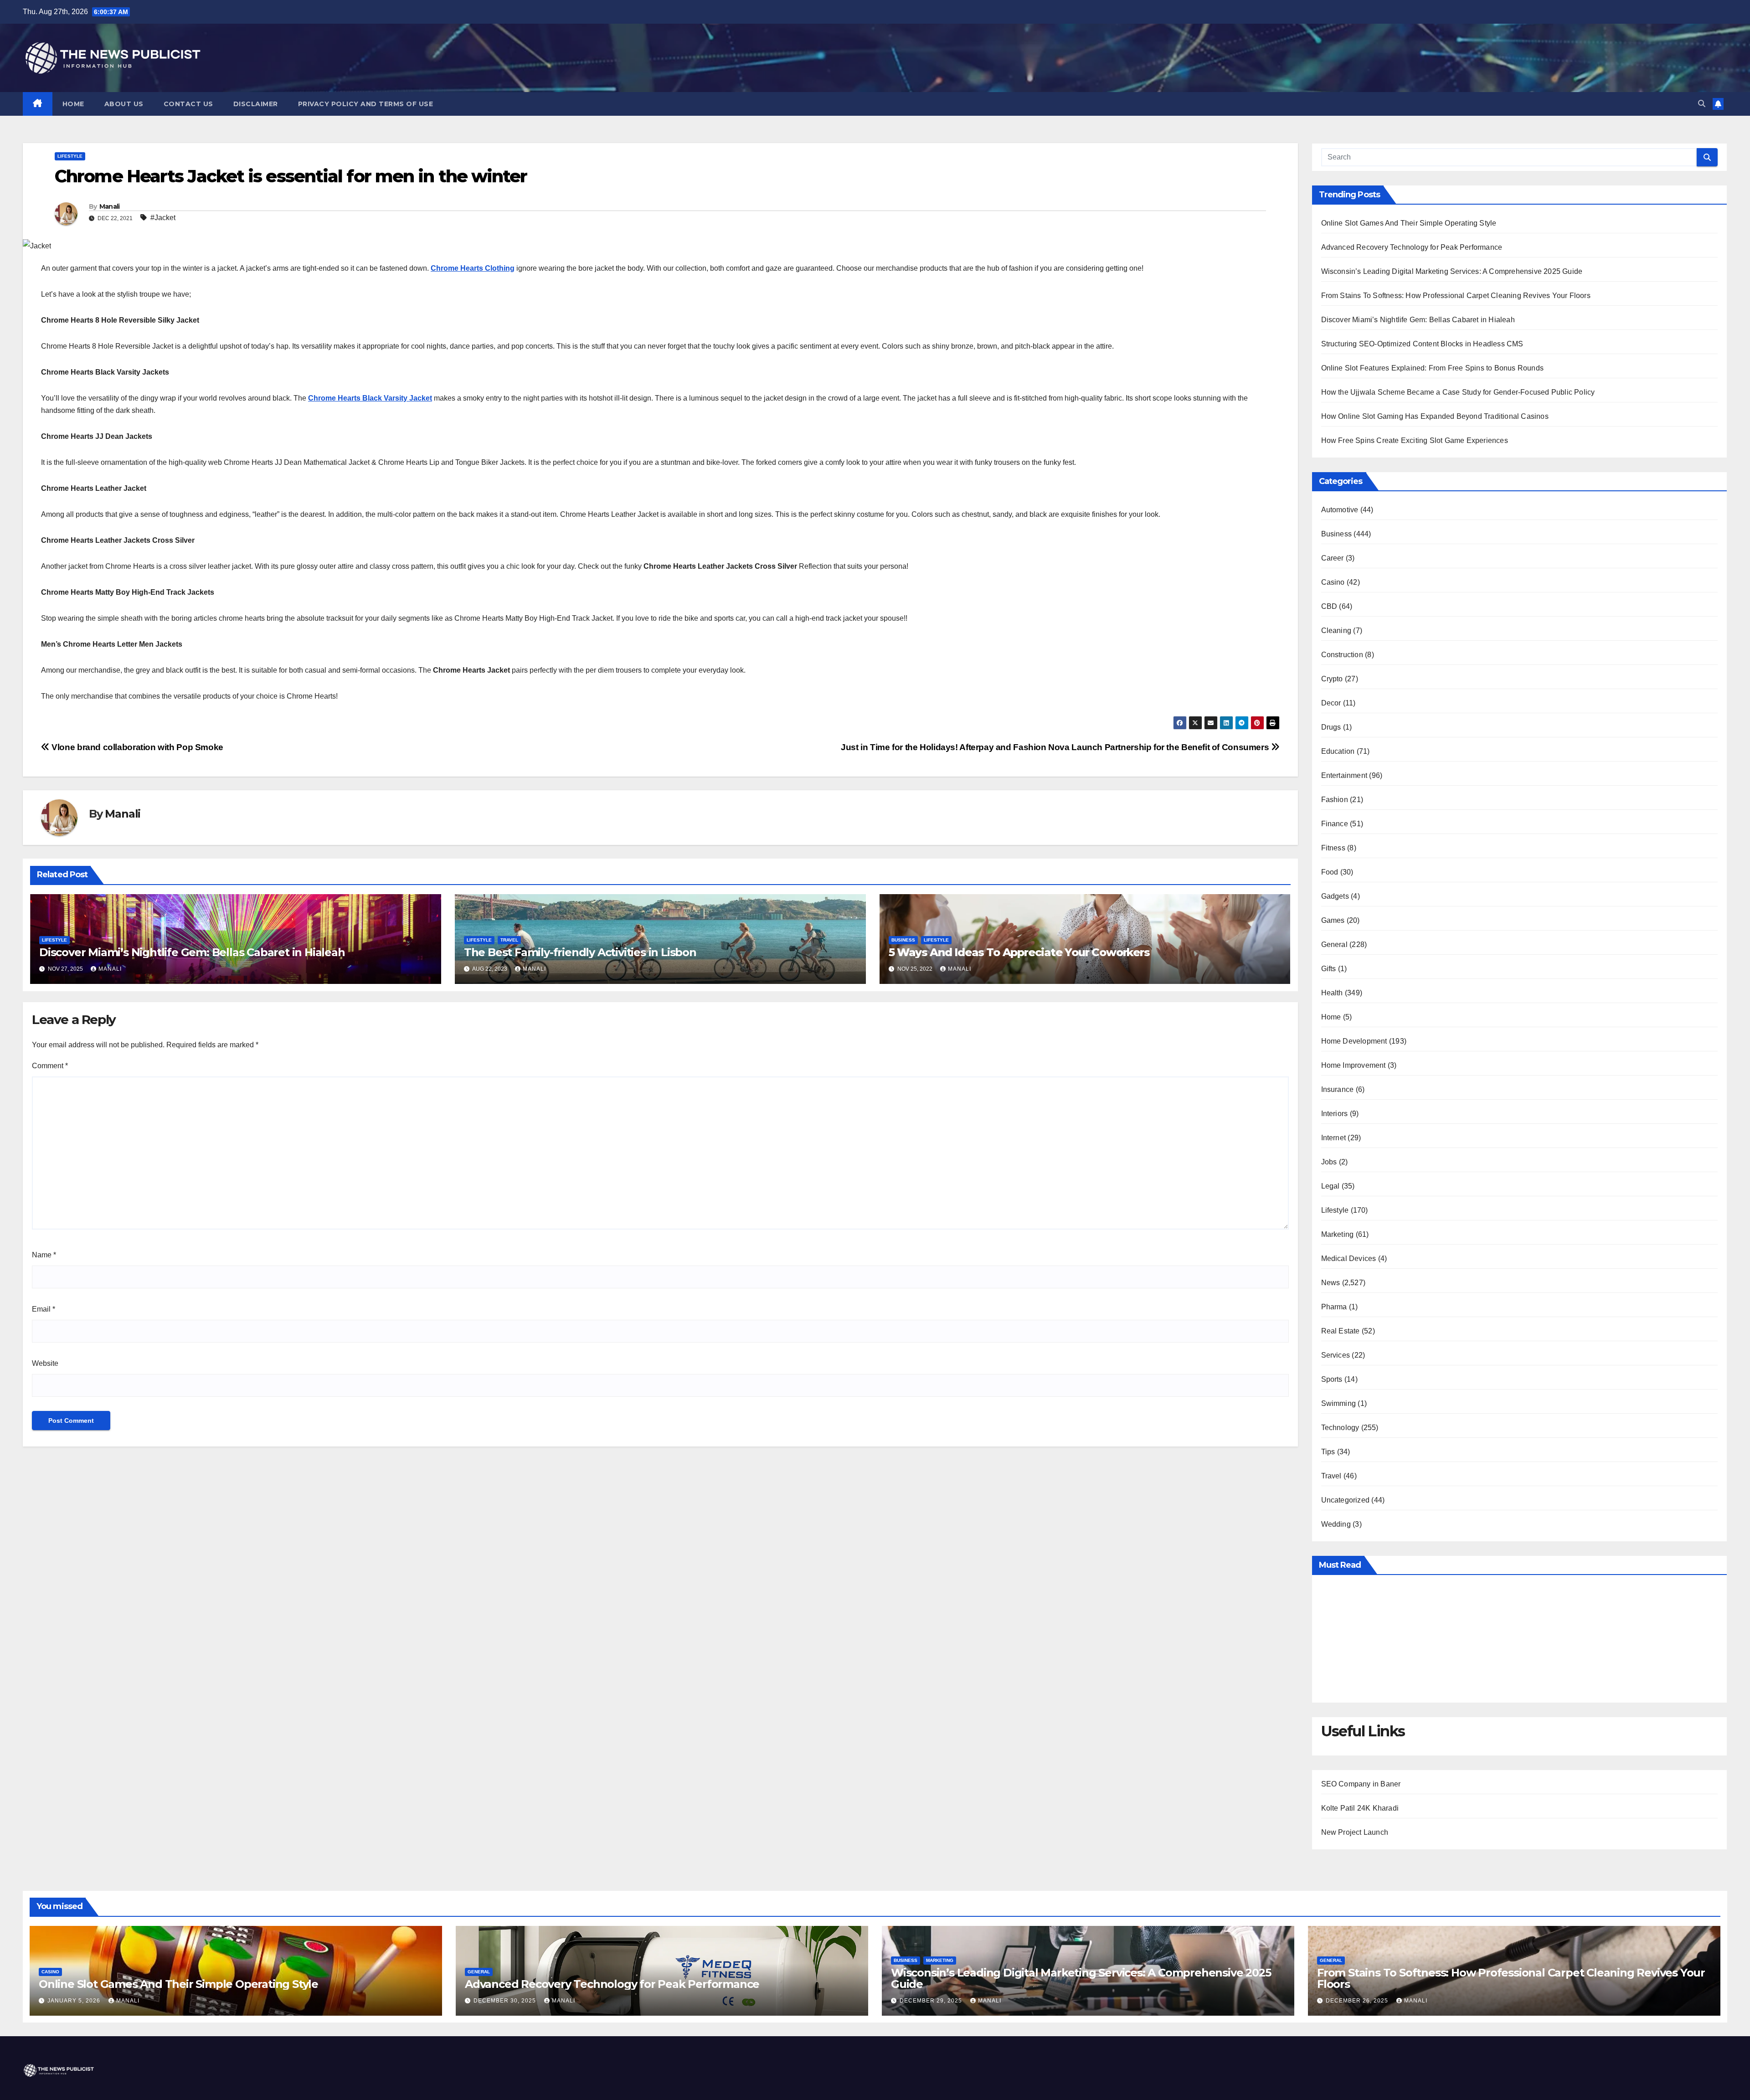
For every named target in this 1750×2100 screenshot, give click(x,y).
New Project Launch (1355, 1832)
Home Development (1354, 1041)
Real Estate (1341, 1331)
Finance (1335, 824)
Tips (1328, 1452)
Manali (110, 206)
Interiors (1335, 1114)
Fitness (1333, 848)
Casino (1333, 582)
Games (1333, 920)
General (1334, 944)
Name (44, 1255)
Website (45, 1363)
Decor (1331, 703)
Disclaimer (256, 104)
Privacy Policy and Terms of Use (366, 104)
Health (1332, 993)
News (1331, 1283)
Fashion (1335, 800)
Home (73, 104)
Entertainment (1344, 775)
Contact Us (188, 104)
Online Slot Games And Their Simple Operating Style (1409, 223)
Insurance (1338, 1089)
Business (903, 940)
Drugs (1331, 727)
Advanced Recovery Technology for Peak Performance (1412, 247)
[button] (1702, 104)
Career (1333, 558)
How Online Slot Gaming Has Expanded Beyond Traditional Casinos (1435, 416)
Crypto (1332, 679)
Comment (50, 1066)
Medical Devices (1349, 1258)
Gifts (1329, 969)
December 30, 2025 (506, 2001)
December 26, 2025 (1358, 2001)
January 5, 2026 (75, 2001)
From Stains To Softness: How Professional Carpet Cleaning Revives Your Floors (1456, 296)
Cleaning (1336, 631)
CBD (1329, 606)
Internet (1334, 1138)
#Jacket (163, 218)
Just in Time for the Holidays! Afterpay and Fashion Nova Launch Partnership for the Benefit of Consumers (1056, 747)
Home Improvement (1354, 1065)
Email (44, 1309)
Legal (1331, 1186)
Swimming (1339, 1403)
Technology (1340, 1428)
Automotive (1340, 510)
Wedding (1336, 1524)
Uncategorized (1346, 1500)
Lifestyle (70, 156)
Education (1338, 751)
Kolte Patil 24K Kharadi (1360, 1808)
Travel (509, 940)
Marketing (1338, 1234)
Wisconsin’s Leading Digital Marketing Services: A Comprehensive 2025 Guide (1452, 271)
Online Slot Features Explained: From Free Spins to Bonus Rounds (1433, 368)
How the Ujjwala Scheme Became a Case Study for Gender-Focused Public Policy (1458, 392)
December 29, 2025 (932, 2001)
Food (1330, 872)
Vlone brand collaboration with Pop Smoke (136, 747)
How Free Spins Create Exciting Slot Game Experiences (1415, 440)
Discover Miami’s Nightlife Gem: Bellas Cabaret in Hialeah (192, 952)
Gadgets (1335, 896)
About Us (124, 104)
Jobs (1329, 1162)
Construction (1342, 655)
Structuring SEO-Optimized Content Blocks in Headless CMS (1422, 344)
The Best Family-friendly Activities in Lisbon (580, 952)
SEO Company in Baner (1361, 1784)
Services (1336, 1355)
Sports (1332, 1379)
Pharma (1334, 1307)
